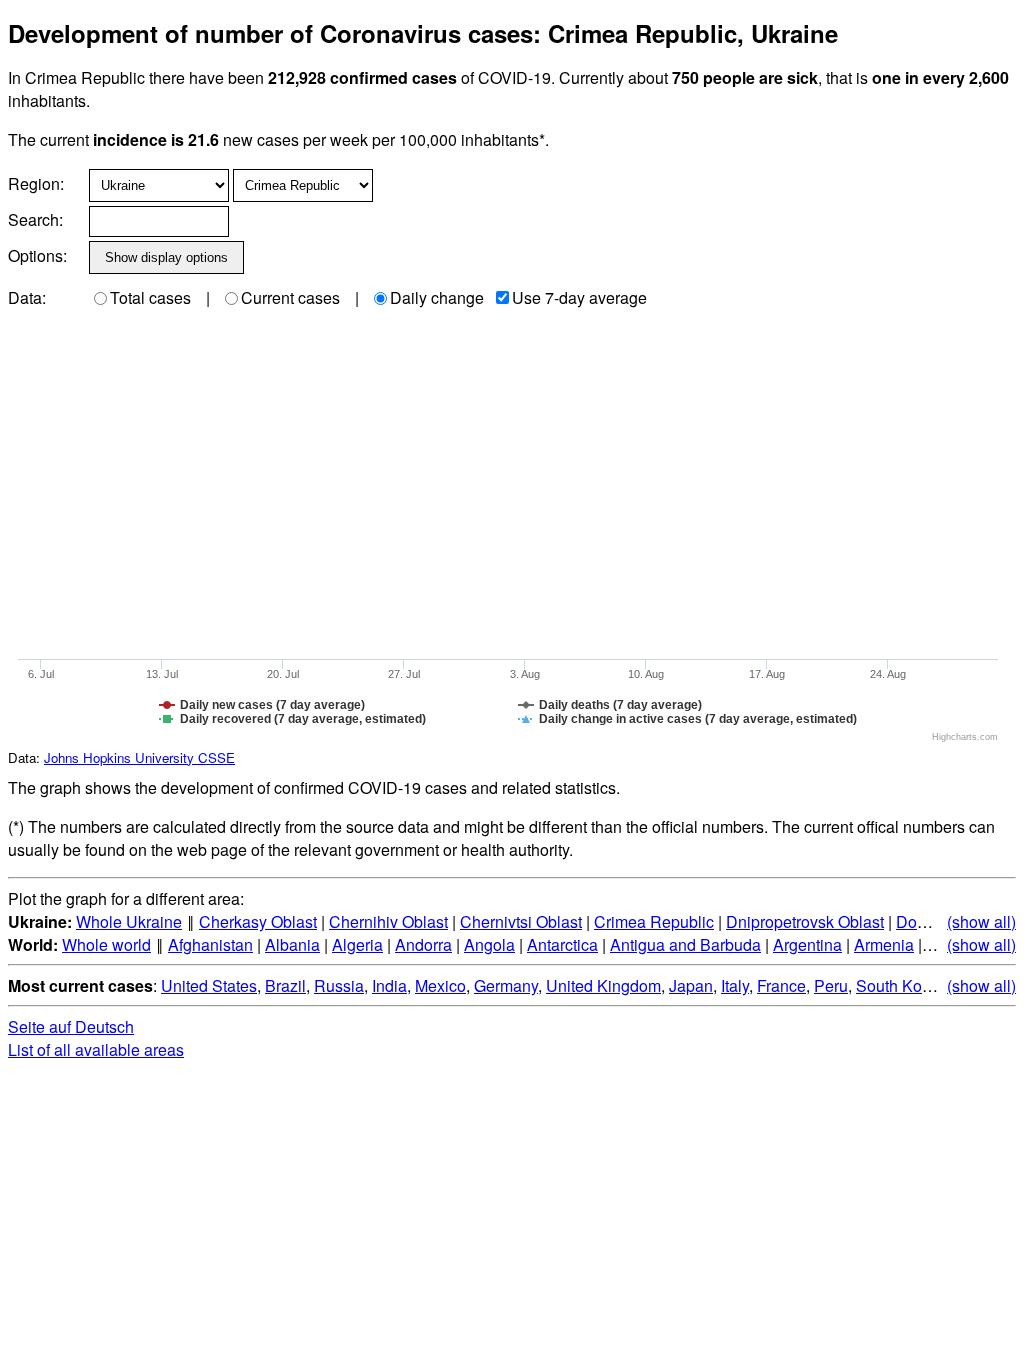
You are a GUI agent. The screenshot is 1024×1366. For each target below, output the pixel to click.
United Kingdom (603, 985)
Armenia (884, 944)
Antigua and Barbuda (685, 944)
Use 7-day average (579, 297)
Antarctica (562, 944)
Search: (35, 219)
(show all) (981, 921)
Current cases (290, 297)
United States (209, 985)
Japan (691, 985)
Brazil (285, 985)
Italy (735, 985)
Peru (831, 985)
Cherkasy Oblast (258, 921)
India (389, 985)
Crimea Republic (654, 921)
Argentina (807, 944)
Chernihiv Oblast (388, 921)
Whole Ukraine (129, 921)
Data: (27, 297)
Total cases (150, 297)
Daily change (437, 297)
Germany (506, 985)
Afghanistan (210, 944)
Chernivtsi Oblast (521, 921)
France (781, 985)
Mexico (440, 985)
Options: (37, 255)
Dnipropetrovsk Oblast (805, 921)
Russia (339, 985)
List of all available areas (96, 1049)
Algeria (357, 944)
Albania (292, 944)
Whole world (106, 944)
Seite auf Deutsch (71, 1026)
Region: (36, 183)
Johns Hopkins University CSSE (139, 757)
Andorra (423, 944)
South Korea (900, 985)
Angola (489, 944)
